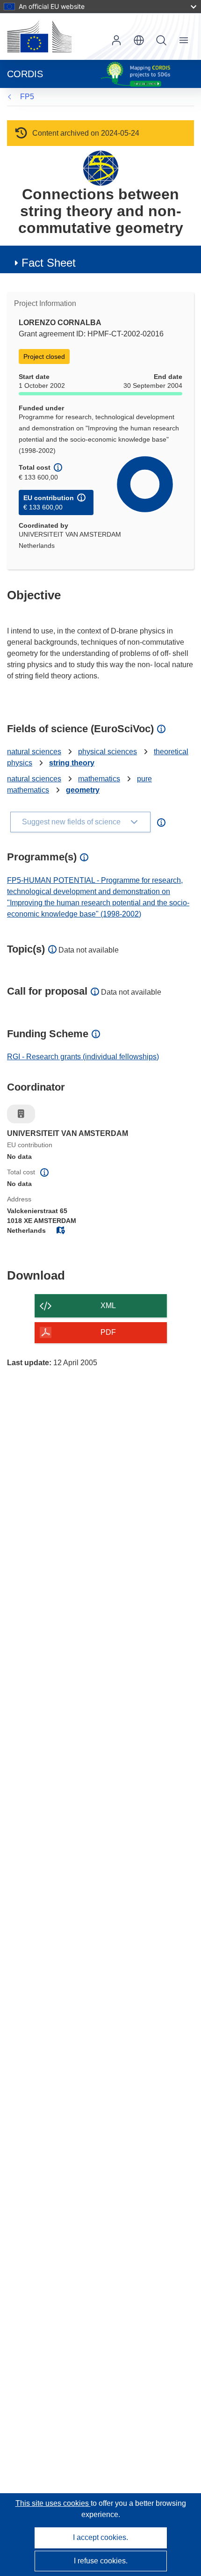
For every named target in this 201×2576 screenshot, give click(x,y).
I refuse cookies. (101, 2561)
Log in (116, 40)
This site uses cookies (53, 2503)
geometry (83, 790)
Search (161, 40)
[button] (139, 40)
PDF (108, 1332)
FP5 (27, 97)
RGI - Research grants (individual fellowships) (83, 1057)
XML (108, 1306)
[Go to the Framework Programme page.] (101, 168)
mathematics (99, 779)
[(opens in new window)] (39, 36)
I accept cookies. (100, 2537)
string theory (72, 763)
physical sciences (108, 752)
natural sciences (34, 752)
